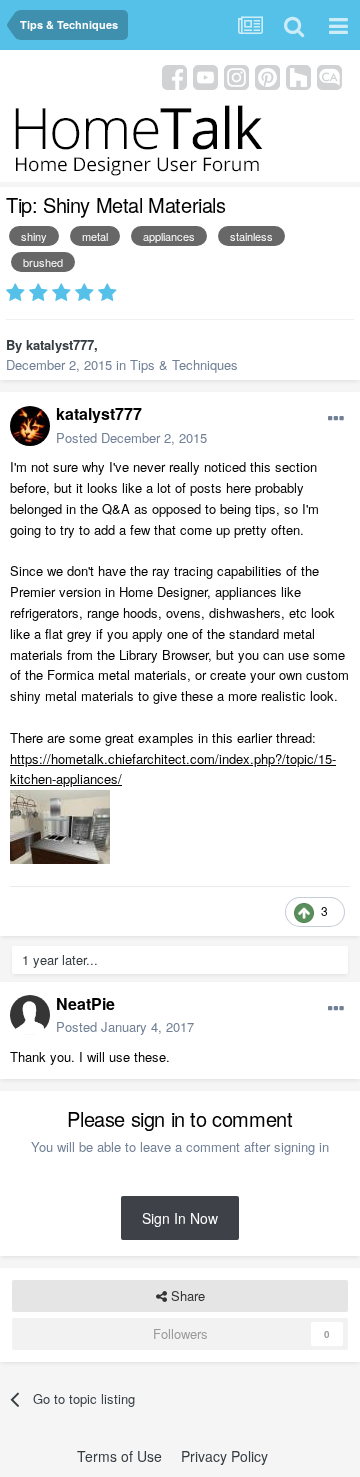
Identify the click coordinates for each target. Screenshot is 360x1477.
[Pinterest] (267, 75)
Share (186, 1295)
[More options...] (336, 419)
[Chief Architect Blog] (329, 75)
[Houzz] (298, 75)
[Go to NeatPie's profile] (30, 1015)
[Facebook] (174, 75)
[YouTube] (205, 75)
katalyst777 (60, 344)
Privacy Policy (224, 1456)
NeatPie (85, 1003)
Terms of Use (119, 1456)
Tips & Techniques (184, 364)
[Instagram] (236, 75)
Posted (131, 437)
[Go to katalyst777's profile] (30, 426)
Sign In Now (180, 1218)
